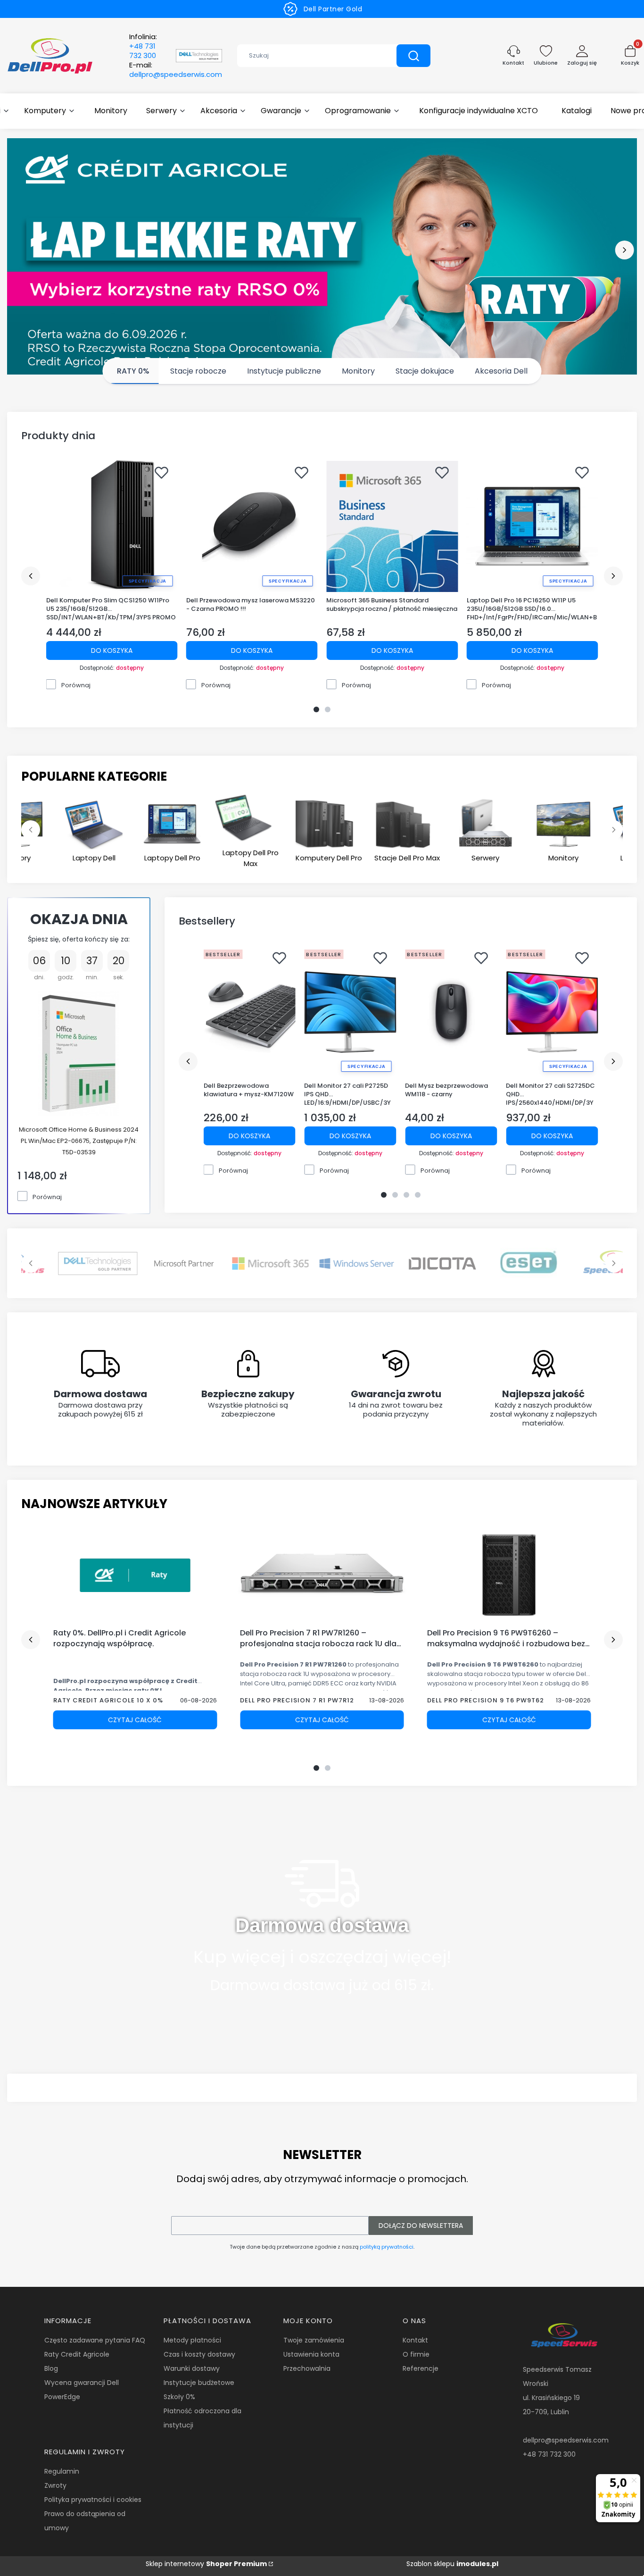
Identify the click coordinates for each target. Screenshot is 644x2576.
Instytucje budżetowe (199, 2383)
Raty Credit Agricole (77, 2354)
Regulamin (62, 2471)
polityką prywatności (387, 2247)
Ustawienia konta (311, 2354)
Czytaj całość (135, 1720)
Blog (51, 2368)
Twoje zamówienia (314, 2340)
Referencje (421, 2368)
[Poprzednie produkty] (31, 576)
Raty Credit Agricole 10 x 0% (108, 1700)
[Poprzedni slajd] (31, 1263)
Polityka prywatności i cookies (93, 2500)
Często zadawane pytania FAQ (95, 2340)
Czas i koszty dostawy (199, 2354)
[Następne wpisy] (613, 1640)
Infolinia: (143, 46)
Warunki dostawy (192, 2368)
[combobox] (310, 56)
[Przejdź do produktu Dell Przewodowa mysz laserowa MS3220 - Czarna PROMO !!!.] (252, 526)
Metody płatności (192, 2340)
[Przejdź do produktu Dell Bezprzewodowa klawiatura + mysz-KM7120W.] (250, 1012)
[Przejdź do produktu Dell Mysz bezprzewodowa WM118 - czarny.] (451, 1012)
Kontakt (415, 2340)
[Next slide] (614, 830)
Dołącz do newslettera (421, 2226)
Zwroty (55, 2485)
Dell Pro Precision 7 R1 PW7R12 (297, 1700)
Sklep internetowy (206, 2564)
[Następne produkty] (613, 576)
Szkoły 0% (179, 2397)
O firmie (416, 2354)
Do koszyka (112, 650)
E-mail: (176, 70)
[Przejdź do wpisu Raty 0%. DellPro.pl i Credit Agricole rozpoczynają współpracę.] (135, 1576)
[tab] (316, 709)
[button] (413, 56)
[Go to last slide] (31, 830)
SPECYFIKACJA (148, 581)
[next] (624, 250)
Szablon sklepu (452, 2564)
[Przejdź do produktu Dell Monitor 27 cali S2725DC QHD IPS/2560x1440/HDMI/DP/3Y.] (552, 1012)
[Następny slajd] (614, 1263)
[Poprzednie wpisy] (31, 1640)
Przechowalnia (307, 2368)
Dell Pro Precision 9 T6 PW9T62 (486, 1700)
